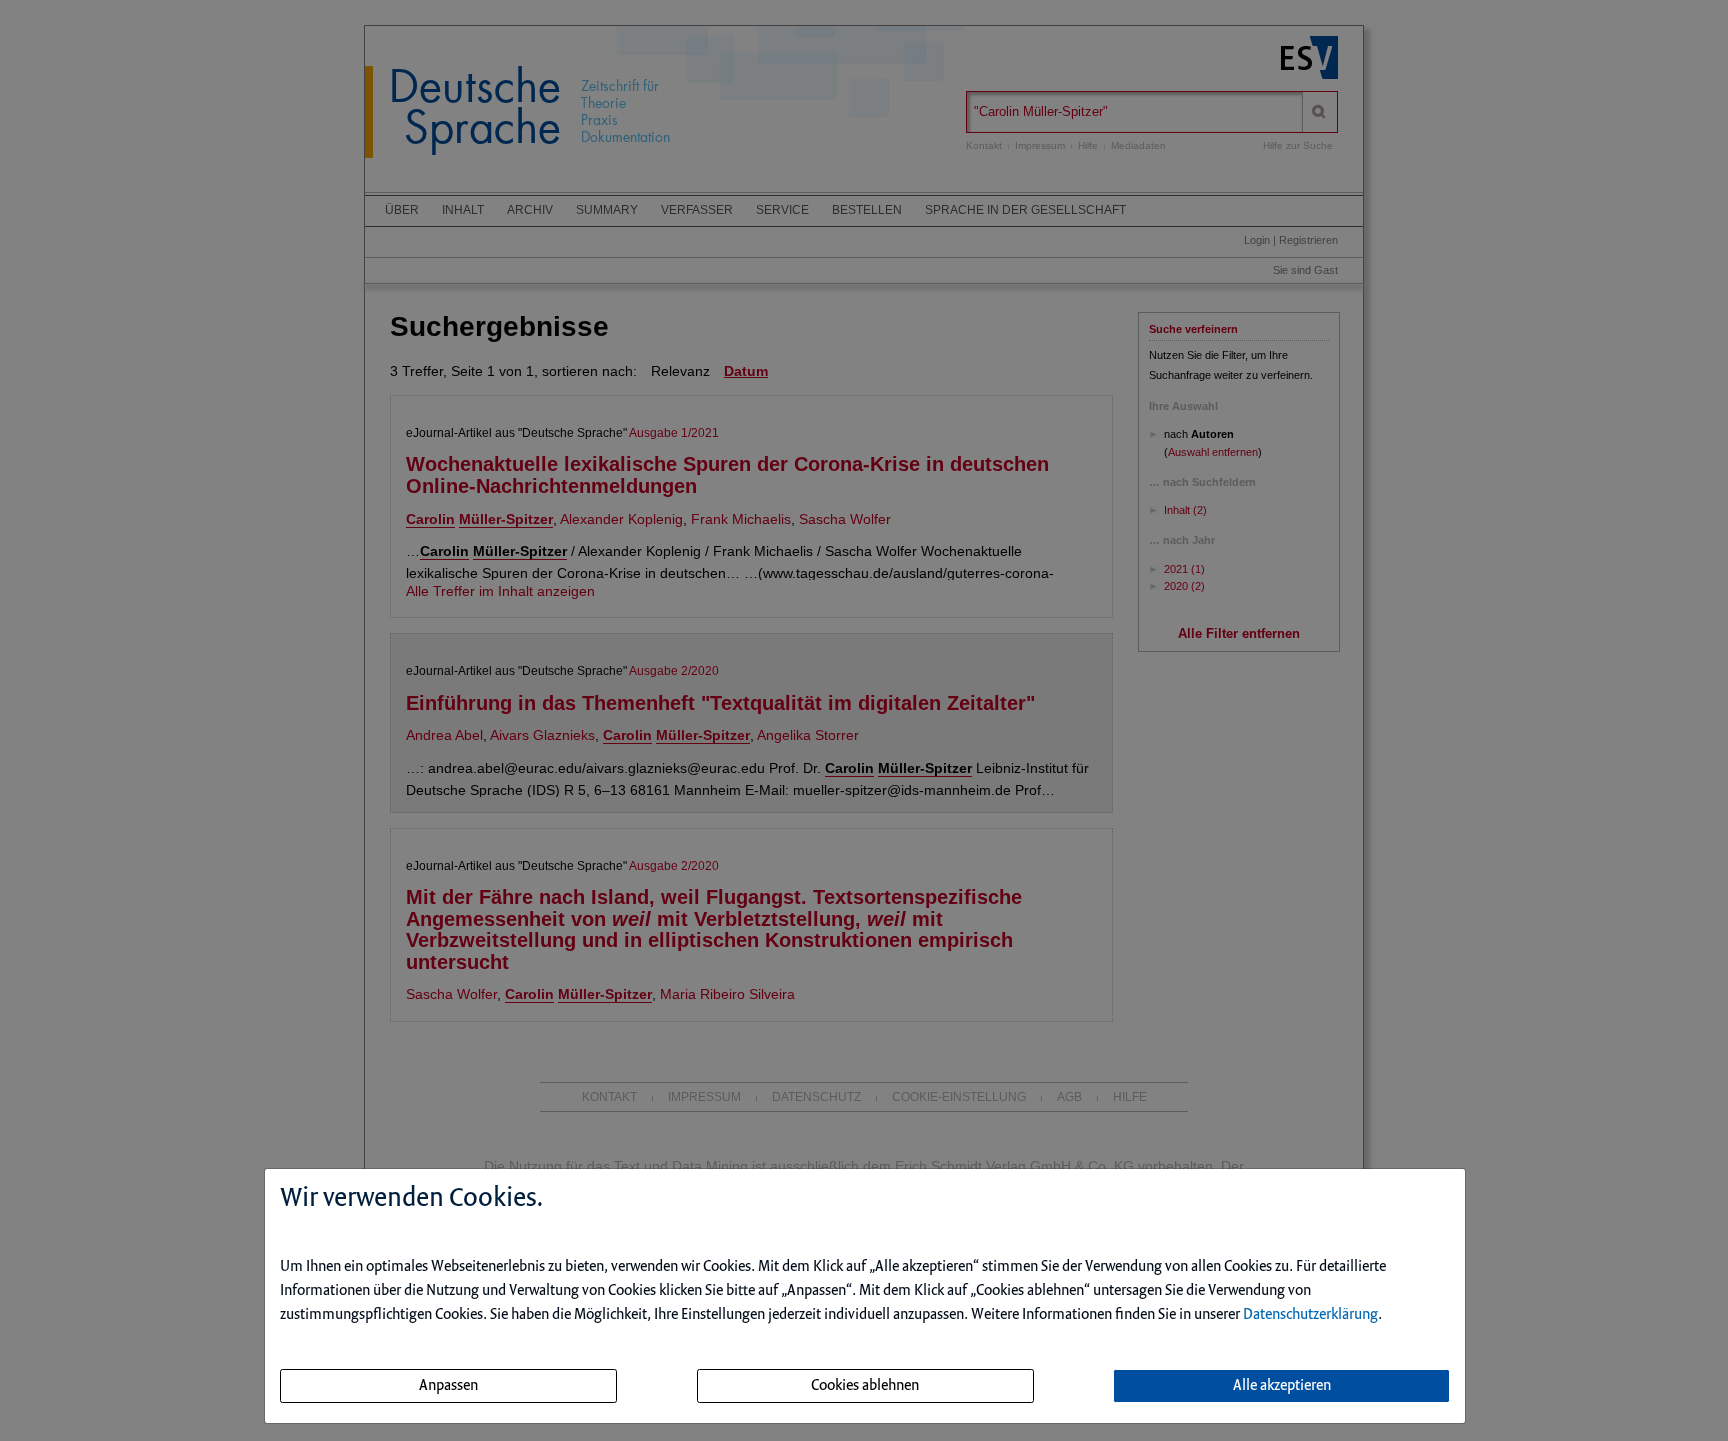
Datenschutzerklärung (1310, 1315)
